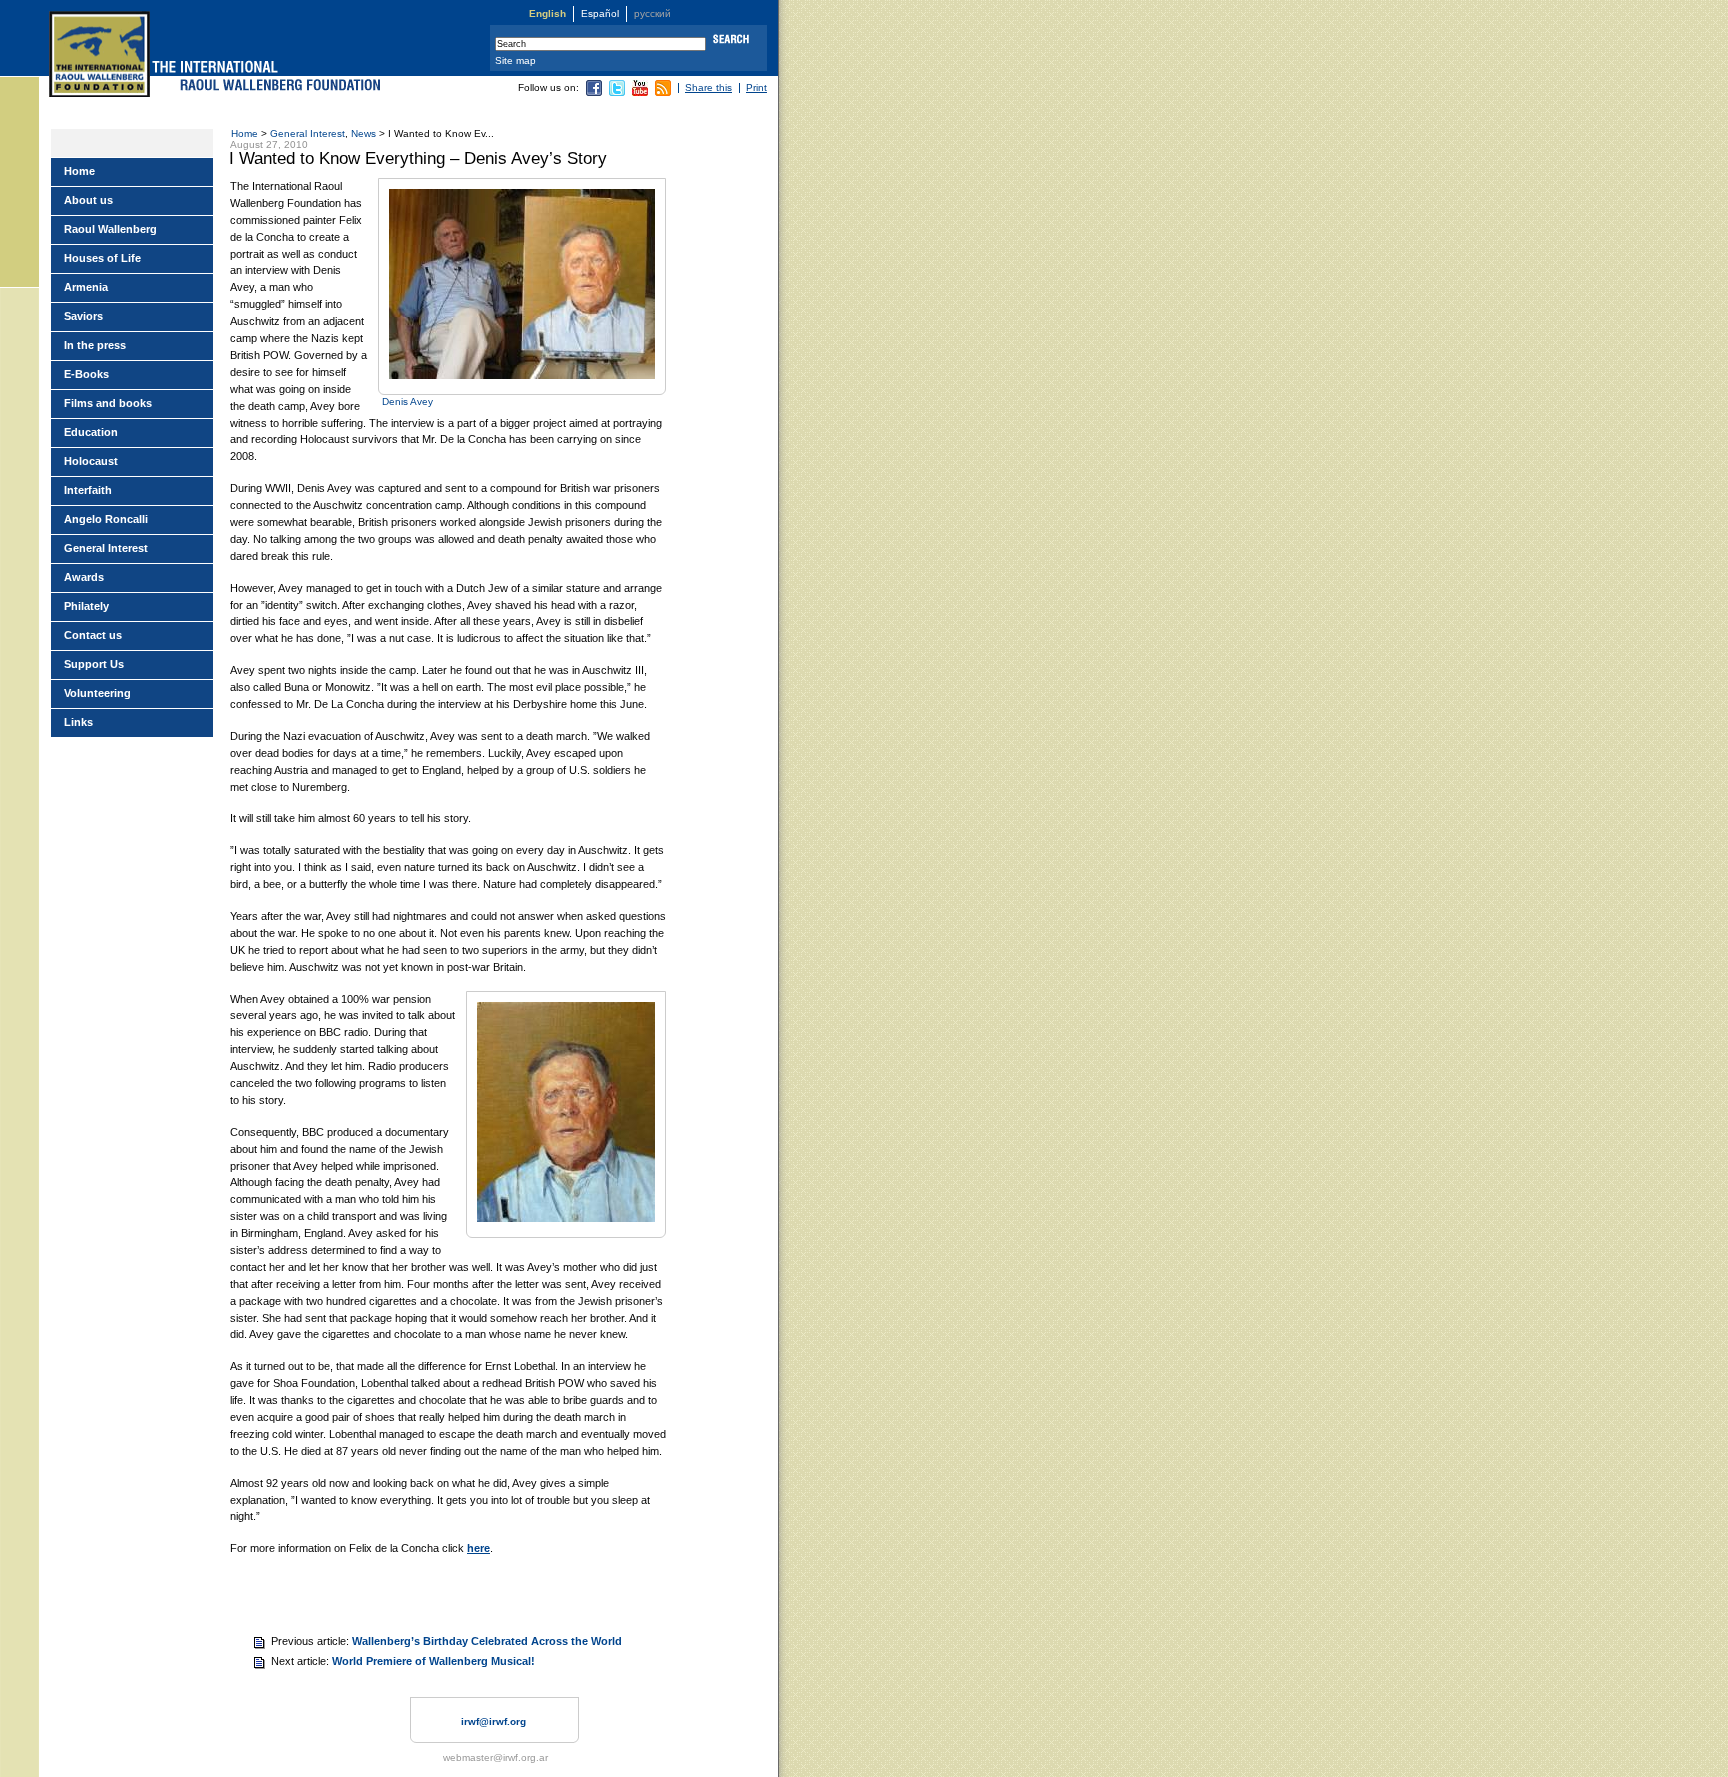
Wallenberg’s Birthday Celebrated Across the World (487, 1641)
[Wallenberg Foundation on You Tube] (640, 92)
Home (244, 133)
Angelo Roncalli (106, 519)
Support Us (94, 664)
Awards (84, 577)
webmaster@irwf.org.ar (495, 1757)
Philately (86, 606)
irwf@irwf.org (493, 1721)
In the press (95, 345)
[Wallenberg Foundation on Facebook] (594, 92)
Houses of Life (102, 258)
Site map (515, 60)
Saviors (83, 316)
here (478, 1548)
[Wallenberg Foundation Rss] (663, 92)
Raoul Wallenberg (110, 229)
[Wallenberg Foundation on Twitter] (617, 92)
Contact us (93, 635)
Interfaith (88, 490)
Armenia (86, 287)
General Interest (307, 133)
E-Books (86, 374)
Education (91, 432)
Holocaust (91, 461)
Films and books (108, 403)
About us (88, 200)
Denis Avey (407, 401)
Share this (708, 87)
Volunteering (97, 693)
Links (78, 722)
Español (600, 13)
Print (756, 87)
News (363, 133)
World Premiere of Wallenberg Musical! (433, 1661)
